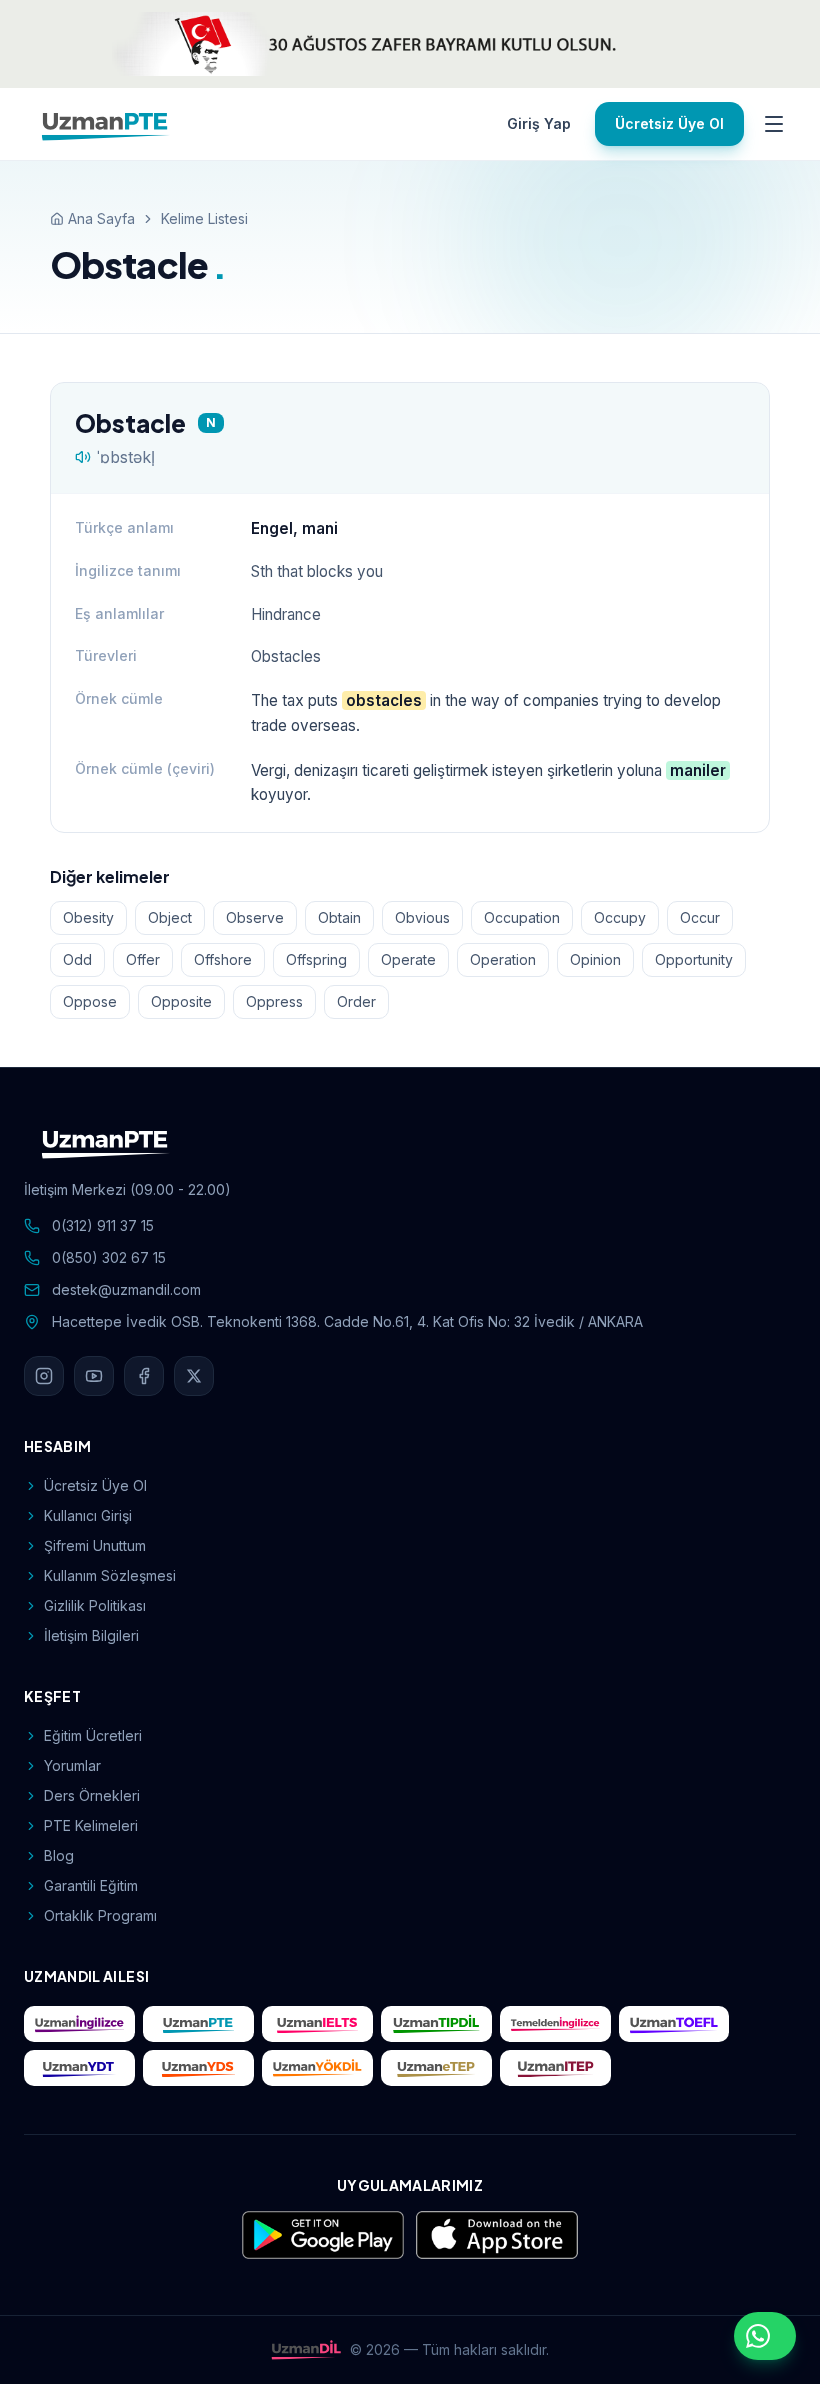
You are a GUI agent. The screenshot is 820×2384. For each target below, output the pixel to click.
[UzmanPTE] (106, 124)
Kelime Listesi (204, 218)
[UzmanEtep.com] (436, 2068)
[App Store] (497, 2235)
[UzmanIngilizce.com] (79, 2024)
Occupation (522, 917)
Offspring (316, 959)
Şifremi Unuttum (95, 1545)
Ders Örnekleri (92, 1795)
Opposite (181, 1001)
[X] (194, 1376)
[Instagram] (44, 1376)
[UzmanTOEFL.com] (674, 2024)
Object (170, 917)
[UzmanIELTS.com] (317, 2024)
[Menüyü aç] (774, 124)
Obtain (339, 917)
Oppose (90, 1001)
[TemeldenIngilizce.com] (555, 2024)
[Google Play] (323, 2235)
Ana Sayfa (101, 218)
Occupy (620, 917)
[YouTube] (94, 1376)
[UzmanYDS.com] (198, 2068)
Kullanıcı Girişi (88, 1515)
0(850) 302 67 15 (109, 1257)
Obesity (88, 917)
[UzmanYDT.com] (79, 2068)
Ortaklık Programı (100, 1915)
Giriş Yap (539, 123)
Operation (503, 959)
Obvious (422, 917)
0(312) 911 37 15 (103, 1225)
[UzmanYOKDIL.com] (317, 2068)
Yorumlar (72, 1765)
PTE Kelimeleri (91, 1825)
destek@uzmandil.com (126, 1289)
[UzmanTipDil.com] (436, 2024)
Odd (77, 959)
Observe (255, 917)
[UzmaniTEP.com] (555, 2068)
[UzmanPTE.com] (198, 2024)
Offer (143, 959)
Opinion (595, 959)
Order (356, 1001)
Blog (59, 1855)
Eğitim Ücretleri (93, 1735)
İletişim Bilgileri (91, 1635)
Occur (700, 917)
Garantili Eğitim (91, 1885)
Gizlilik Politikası (95, 1605)
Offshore (223, 959)
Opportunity (694, 959)
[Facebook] (144, 1376)
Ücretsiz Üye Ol (669, 123)
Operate (408, 959)
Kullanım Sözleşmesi (110, 1575)
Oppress (274, 1001)
